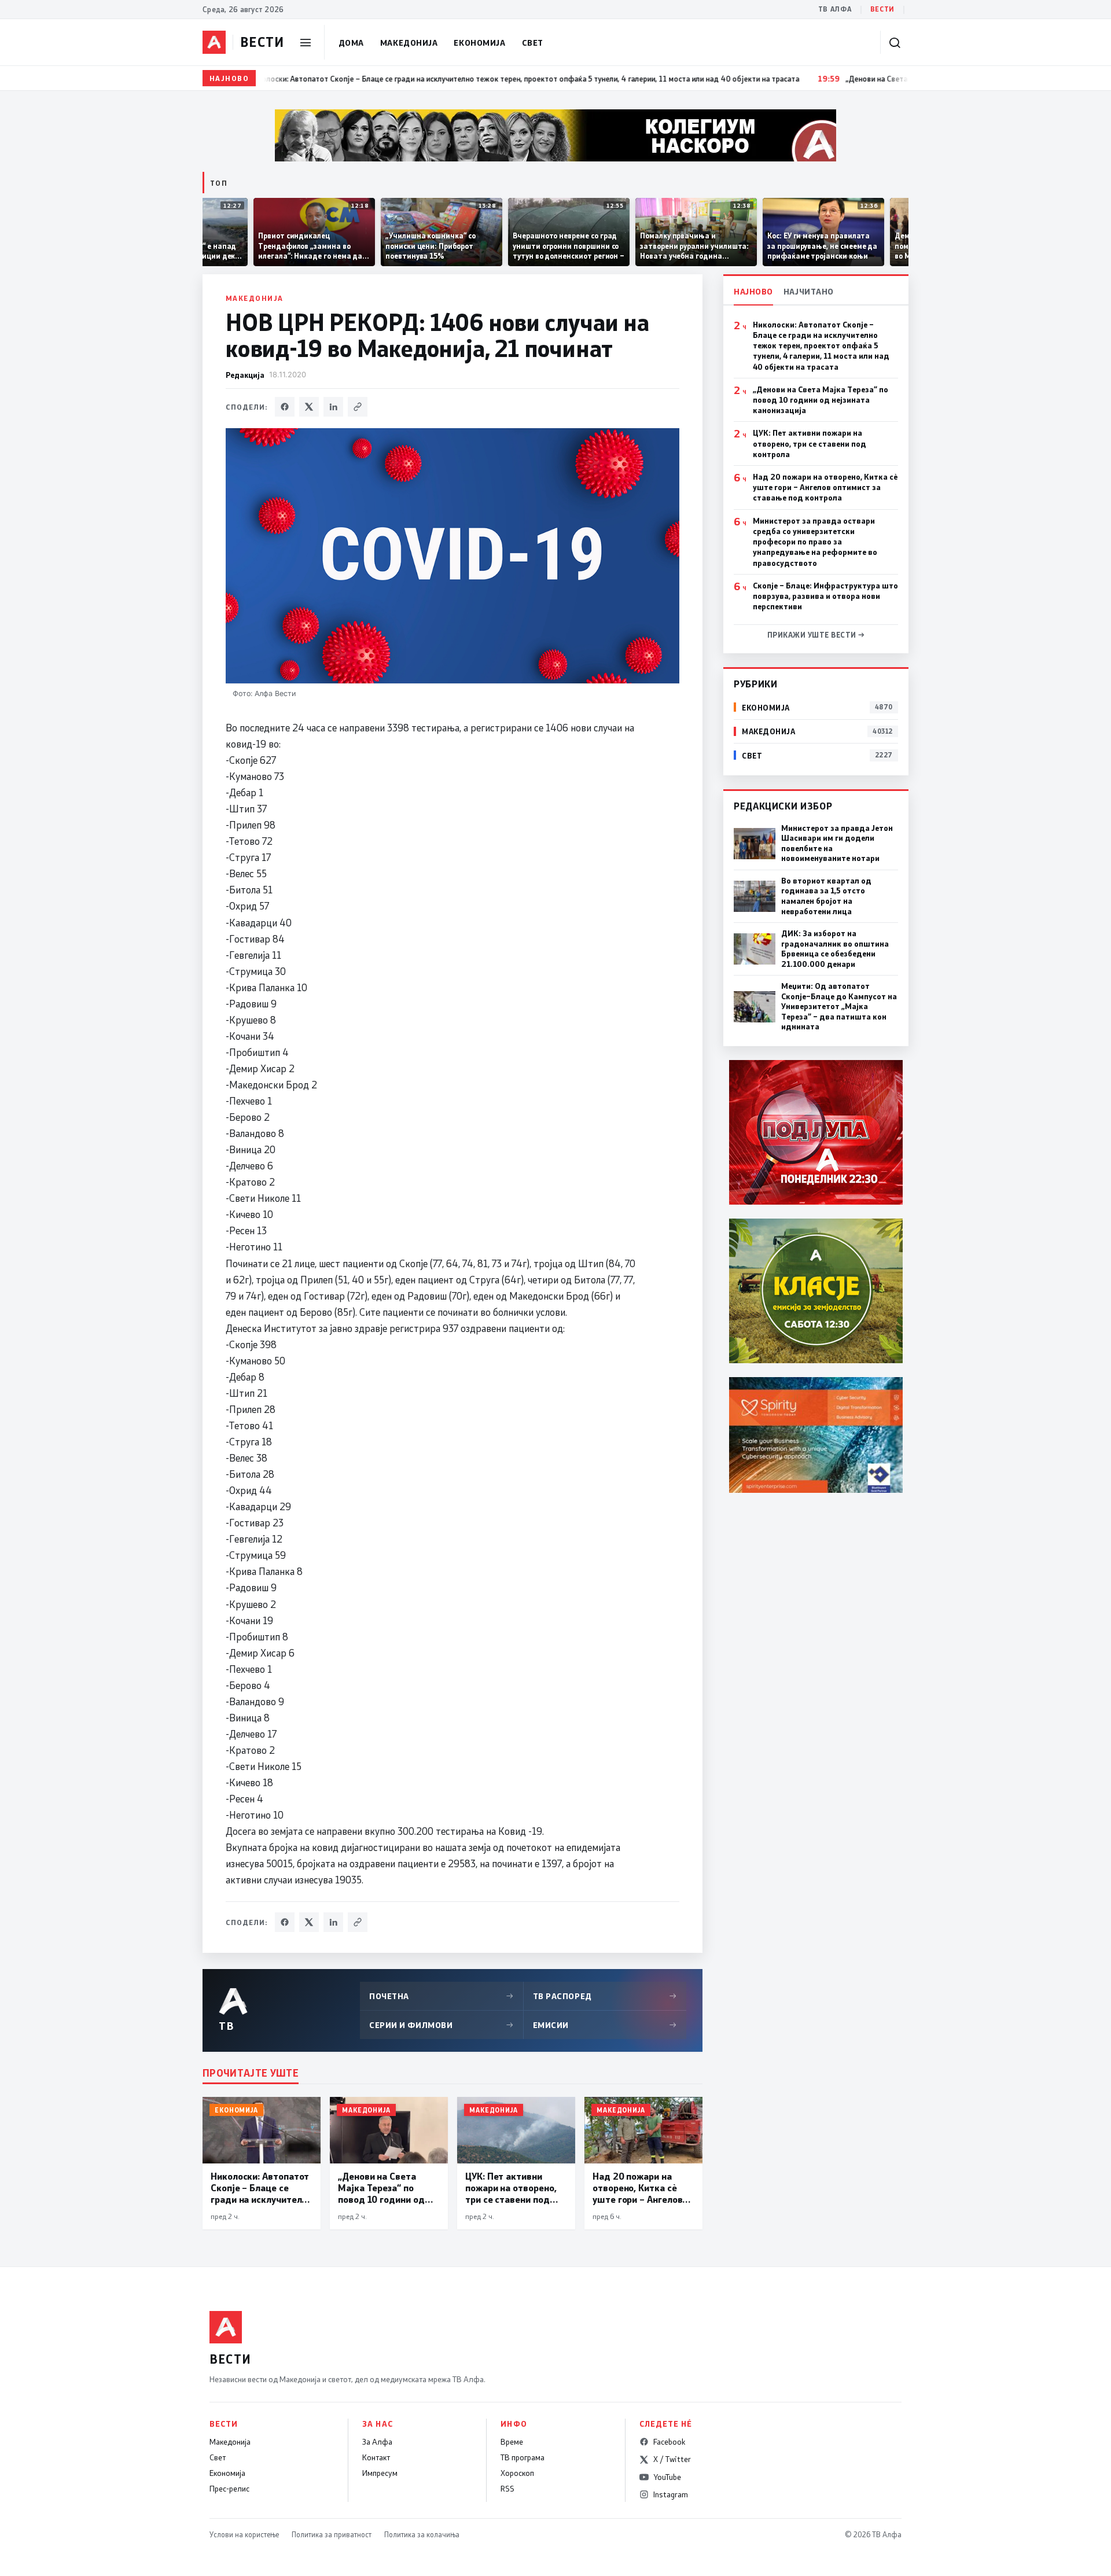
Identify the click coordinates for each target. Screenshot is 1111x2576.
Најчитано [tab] (809, 291)
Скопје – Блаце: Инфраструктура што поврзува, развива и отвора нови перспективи (825, 596)
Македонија (409, 43)
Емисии (605, 2025)
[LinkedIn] (333, 407)
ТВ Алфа (835, 9)
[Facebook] (285, 407)
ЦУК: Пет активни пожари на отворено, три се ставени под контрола (810, 443)
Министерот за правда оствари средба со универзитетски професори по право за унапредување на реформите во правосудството (815, 542)
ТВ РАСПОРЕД (605, 1996)
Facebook (669, 2442)
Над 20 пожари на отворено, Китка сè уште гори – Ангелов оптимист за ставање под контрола (825, 487)
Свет (533, 43)
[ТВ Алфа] (214, 42)
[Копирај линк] (358, 407)
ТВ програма (523, 2457)
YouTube (667, 2477)
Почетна (442, 1996)
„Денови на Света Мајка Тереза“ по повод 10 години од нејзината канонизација (821, 400)
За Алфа (377, 2442)
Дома (351, 43)
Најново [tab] (753, 291)
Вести (882, 9)
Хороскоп (517, 2473)
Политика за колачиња (422, 2534)
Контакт (376, 2457)
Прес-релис (229, 2489)
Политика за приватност (332, 2534)
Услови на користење (244, 2534)
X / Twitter (672, 2459)
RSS (507, 2489)
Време (512, 2442)
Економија (479, 43)
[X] (309, 407)
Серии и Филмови (442, 2025)
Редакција (245, 375)
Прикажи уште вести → (816, 635)
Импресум (380, 2473)
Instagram (671, 2494)
